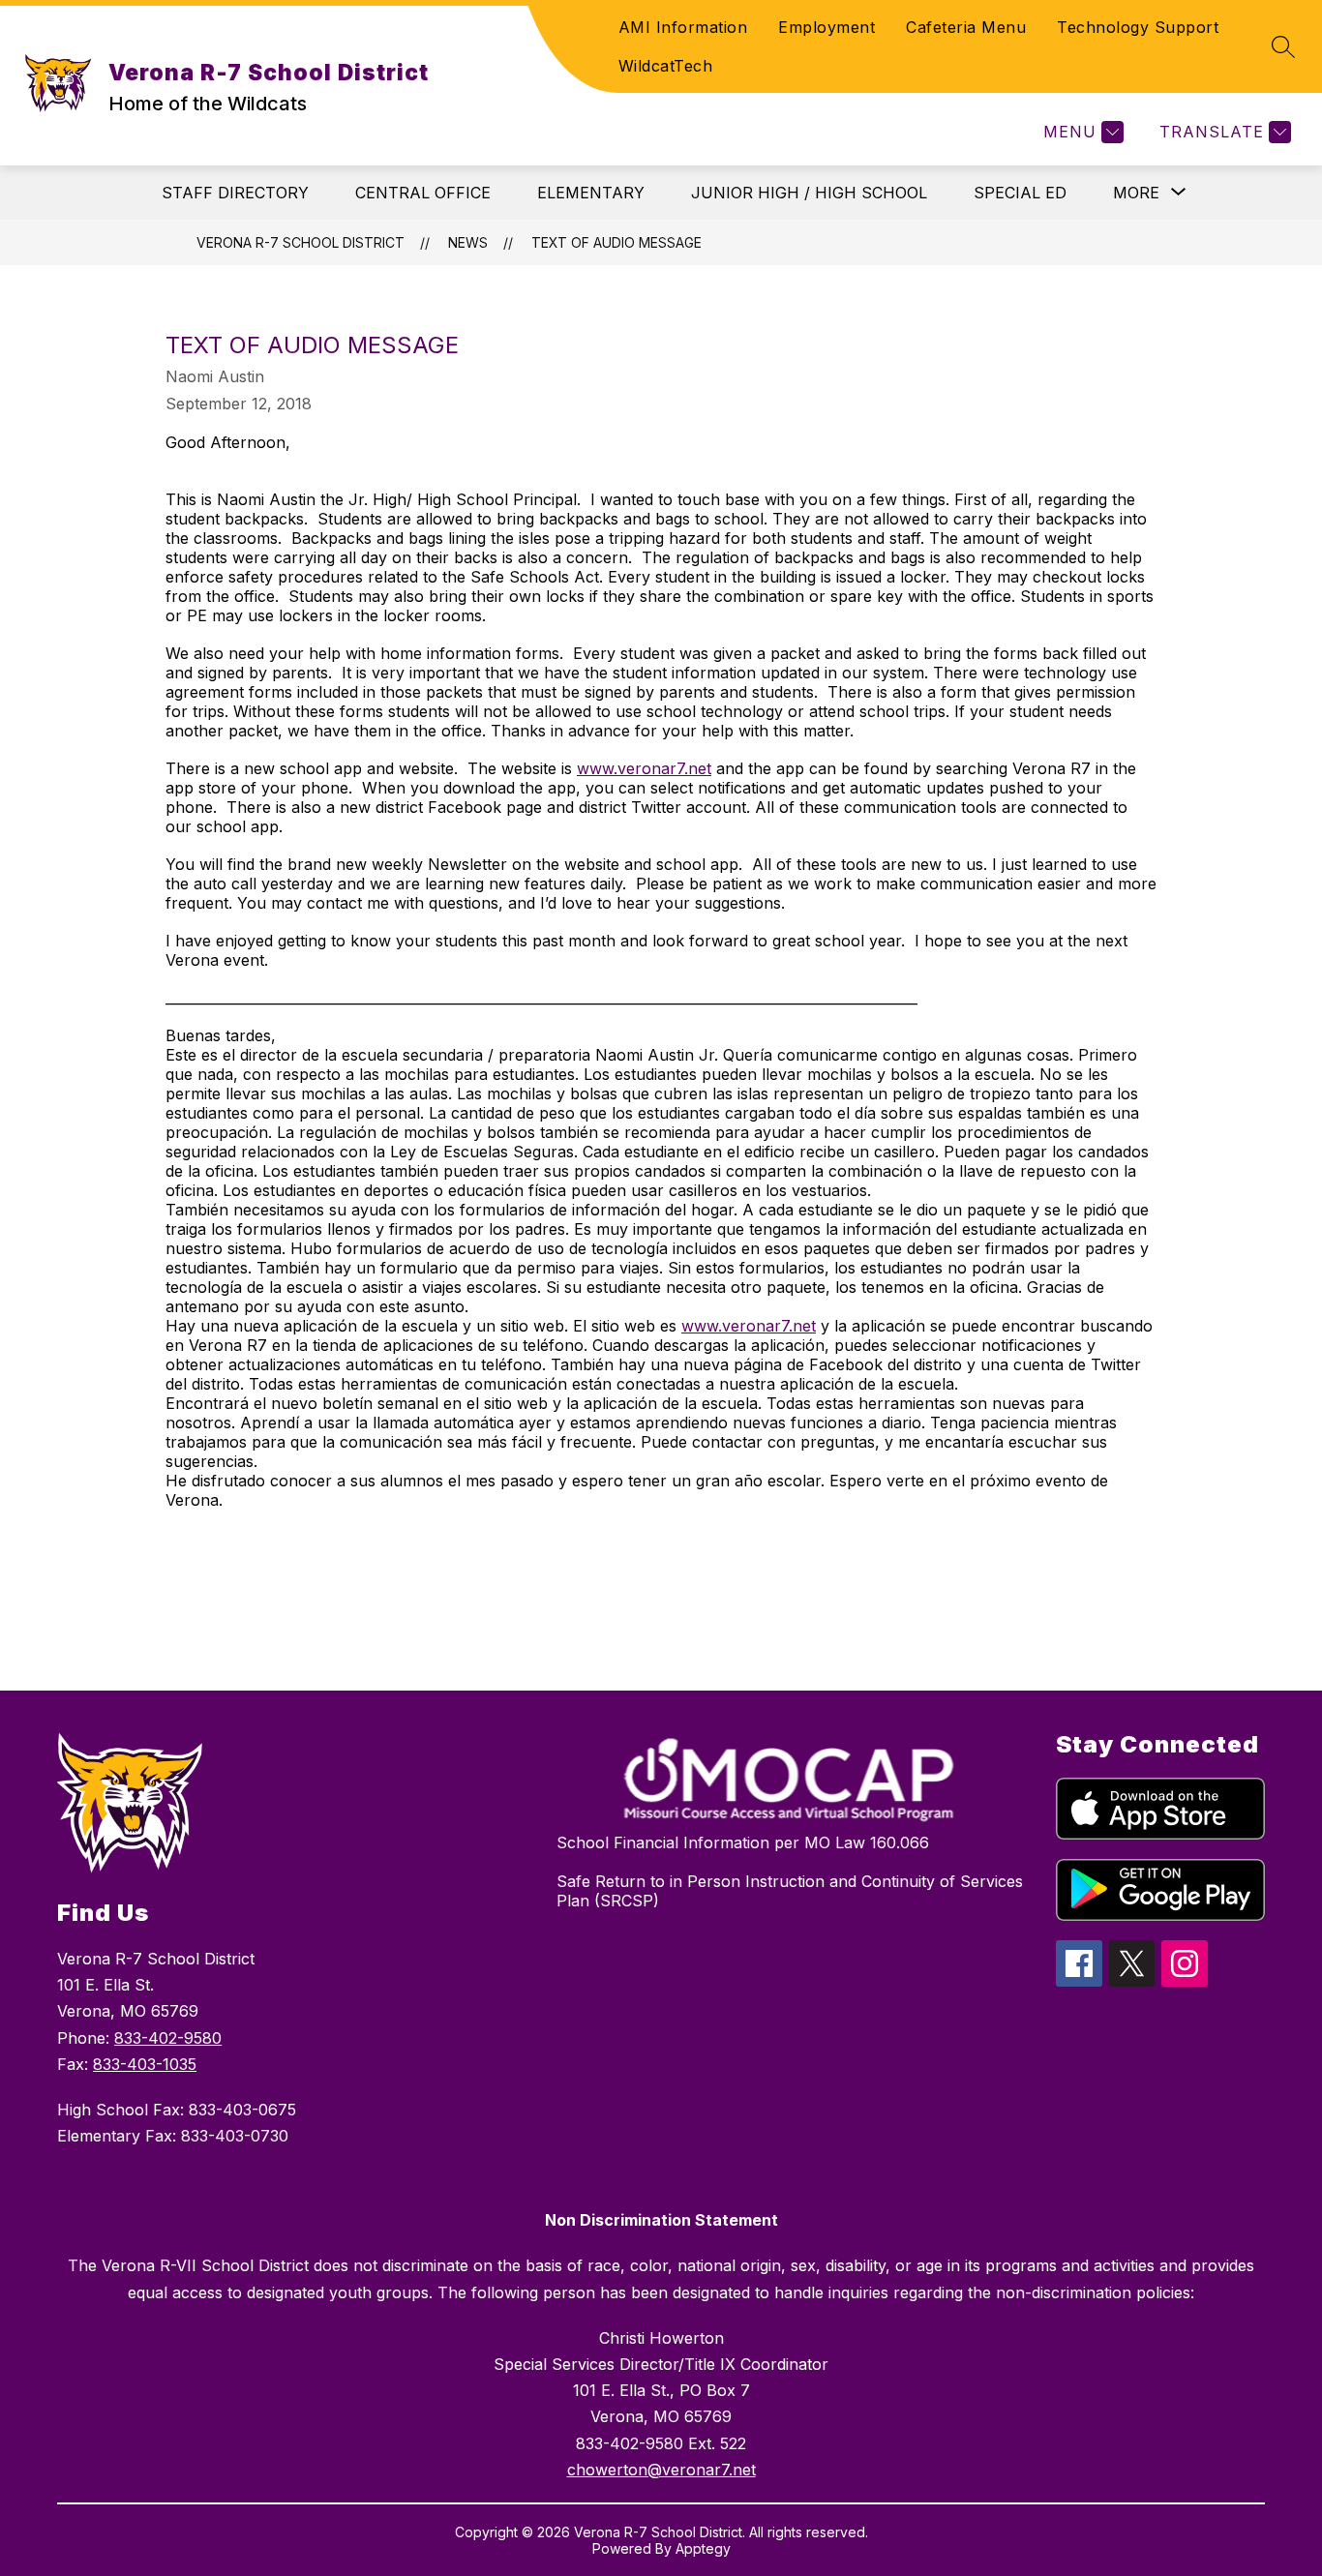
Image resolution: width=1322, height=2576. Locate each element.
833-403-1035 (145, 2064)
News (468, 242)
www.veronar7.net (644, 768)
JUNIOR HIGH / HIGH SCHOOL (809, 193)
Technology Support (1138, 27)
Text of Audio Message (616, 242)
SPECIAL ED (1020, 193)
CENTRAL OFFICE (423, 193)
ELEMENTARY (591, 193)
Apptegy (703, 2548)
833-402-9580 (168, 2038)
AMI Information (683, 27)
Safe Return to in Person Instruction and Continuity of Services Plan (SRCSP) (790, 1891)
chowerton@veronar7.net (661, 2470)
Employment (826, 27)
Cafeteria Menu (966, 27)
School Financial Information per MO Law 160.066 (743, 1842)
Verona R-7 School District (300, 242)
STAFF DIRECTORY (235, 193)
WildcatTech (666, 66)
